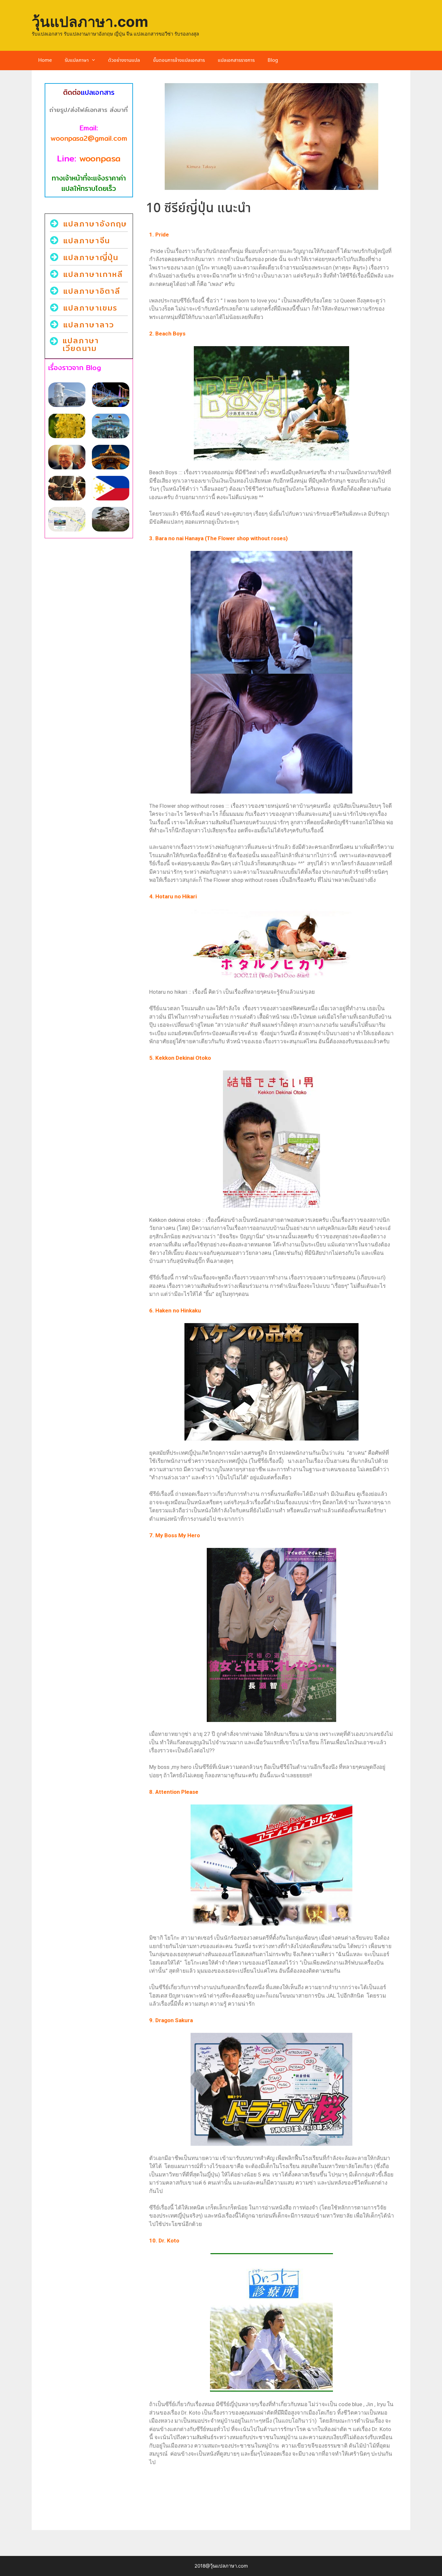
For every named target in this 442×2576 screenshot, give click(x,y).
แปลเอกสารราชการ (236, 60)
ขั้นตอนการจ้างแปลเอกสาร (179, 60)
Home (45, 60)
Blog (273, 60)
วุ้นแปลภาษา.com (90, 22)
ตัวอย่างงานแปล (124, 60)
